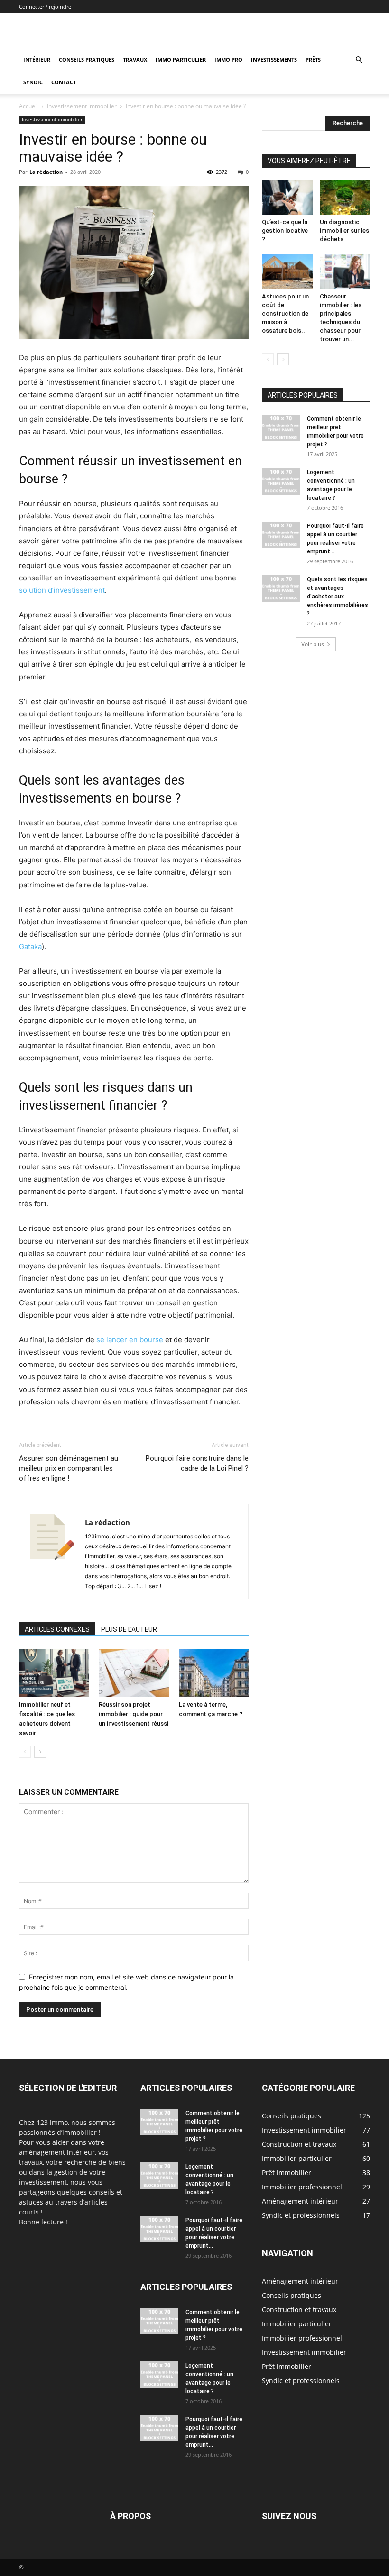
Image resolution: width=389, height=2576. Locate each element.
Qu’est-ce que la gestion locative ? (285, 230)
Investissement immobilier (82, 106)
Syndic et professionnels (301, 2381)
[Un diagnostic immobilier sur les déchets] (345, 197)
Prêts (313, 59)
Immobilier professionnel (302, 2338)
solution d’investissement (62, 590)
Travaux (135, 59)
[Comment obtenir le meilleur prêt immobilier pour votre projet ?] (281, 428)
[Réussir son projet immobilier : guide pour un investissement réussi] (134, 1673)
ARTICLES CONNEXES (57, 1629)
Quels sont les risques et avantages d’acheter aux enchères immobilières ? (338, 597)
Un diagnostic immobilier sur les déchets (344, 230)
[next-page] (40, 1752)
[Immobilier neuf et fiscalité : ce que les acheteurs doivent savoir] (54, 1673)
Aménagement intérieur (300, 2281)
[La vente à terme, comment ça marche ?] (214, 1673)
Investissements (274, 59)
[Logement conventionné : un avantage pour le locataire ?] (281, 481)
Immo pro (228, 59)
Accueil (28, 106)
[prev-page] (25, 1752)
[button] (359, 60)
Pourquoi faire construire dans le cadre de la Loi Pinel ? (197, 1463)
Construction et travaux (299, 2309)
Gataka (30, 946)
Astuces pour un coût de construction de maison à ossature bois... (285, 313)
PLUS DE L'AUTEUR (129, 1629)
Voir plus (313, 644)
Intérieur (37, 59)
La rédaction (46, 172)
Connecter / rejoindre (45, 6)
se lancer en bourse (130, 1340)
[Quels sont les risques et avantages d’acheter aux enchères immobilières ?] (281, 588)
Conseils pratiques (87, 59)
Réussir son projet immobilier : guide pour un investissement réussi (134, 1714)
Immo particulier (181, 59)
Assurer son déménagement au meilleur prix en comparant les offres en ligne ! (69, 1468)
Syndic (33, 82)
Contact (64, 82)
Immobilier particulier (297, 2324)
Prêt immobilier (287, 2366)
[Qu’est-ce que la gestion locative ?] (287, 197)
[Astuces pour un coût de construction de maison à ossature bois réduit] (287, 271)
